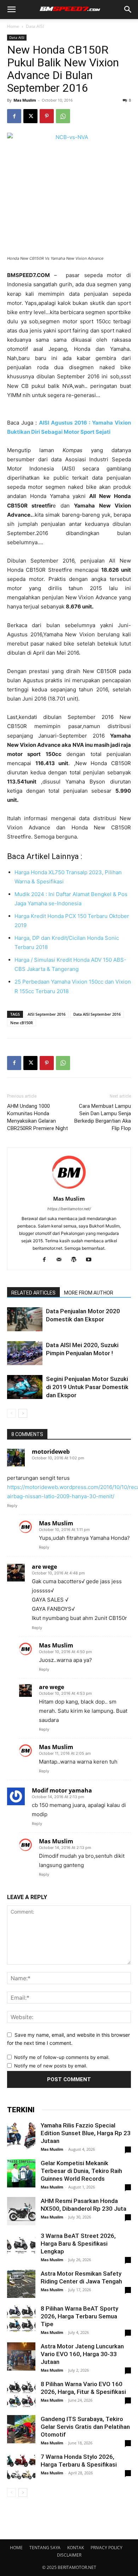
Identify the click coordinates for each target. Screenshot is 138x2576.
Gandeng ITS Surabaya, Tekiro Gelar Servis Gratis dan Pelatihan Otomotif (85, 2427)
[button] (11, 10)
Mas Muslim (25, 100)
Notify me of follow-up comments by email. (62, 2057)
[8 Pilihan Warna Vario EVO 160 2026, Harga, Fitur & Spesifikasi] (21, 2394)
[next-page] (23, 1413)
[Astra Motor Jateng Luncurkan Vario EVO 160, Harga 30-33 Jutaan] (21, 2356)
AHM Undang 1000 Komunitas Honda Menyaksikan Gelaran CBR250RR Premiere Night (38, 1117)
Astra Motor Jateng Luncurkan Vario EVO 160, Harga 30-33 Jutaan (82, 2354)
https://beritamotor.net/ (69, 1209)
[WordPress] (77, 1260)
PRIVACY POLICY (107, 2548)
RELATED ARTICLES (33, 1293)
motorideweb (51, 1452)
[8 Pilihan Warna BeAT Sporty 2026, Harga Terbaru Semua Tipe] (21, 2319)
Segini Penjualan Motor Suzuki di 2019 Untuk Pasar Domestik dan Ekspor (87, 1387)
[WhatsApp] (63, 116)
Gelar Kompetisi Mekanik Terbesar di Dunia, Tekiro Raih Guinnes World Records (81, 2171)
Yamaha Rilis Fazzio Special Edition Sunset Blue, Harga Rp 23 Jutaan (86, 2133)
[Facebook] (14, 116)
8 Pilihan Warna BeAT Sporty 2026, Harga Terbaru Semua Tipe (79, 2316)
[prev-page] (11, 1413)
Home (13, 26)
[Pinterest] (47, 116)
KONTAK (76, 2548)
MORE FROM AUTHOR (89, 1293)
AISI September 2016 (47, 1014)
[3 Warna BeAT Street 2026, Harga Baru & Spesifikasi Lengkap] (21, 2246)
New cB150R (22, 1023)
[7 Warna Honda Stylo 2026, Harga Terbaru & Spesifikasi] (21, 2467)
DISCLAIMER (69, 2555)
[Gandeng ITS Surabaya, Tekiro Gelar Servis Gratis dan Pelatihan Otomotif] (21, 2429)
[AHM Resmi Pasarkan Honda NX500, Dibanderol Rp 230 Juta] (21, 2211)
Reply (12, 1506)
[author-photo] (69, 1189)
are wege (44, 1567)
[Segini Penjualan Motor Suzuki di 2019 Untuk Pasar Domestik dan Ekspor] (25, 1387)
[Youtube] (91, 1260)
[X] (30, 116)
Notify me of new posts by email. (51, 2066)
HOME (16, 2548)
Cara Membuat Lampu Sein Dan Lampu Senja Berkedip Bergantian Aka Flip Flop (103, 1117)
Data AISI (35, 26)
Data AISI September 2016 (97, 1014)
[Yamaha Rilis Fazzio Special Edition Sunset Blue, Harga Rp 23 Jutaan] (21, 2136)
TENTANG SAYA (45, 2548)
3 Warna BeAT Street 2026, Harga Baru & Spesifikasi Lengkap (78, 2244)
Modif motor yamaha (62, 1790)
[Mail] (62, 1260)
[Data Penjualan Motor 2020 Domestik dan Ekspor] (25, 1319)
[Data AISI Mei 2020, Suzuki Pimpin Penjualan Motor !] (25, 1353)
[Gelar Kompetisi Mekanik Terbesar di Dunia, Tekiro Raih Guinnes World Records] (21, 2173)
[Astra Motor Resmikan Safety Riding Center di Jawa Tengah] (21, 2284)
